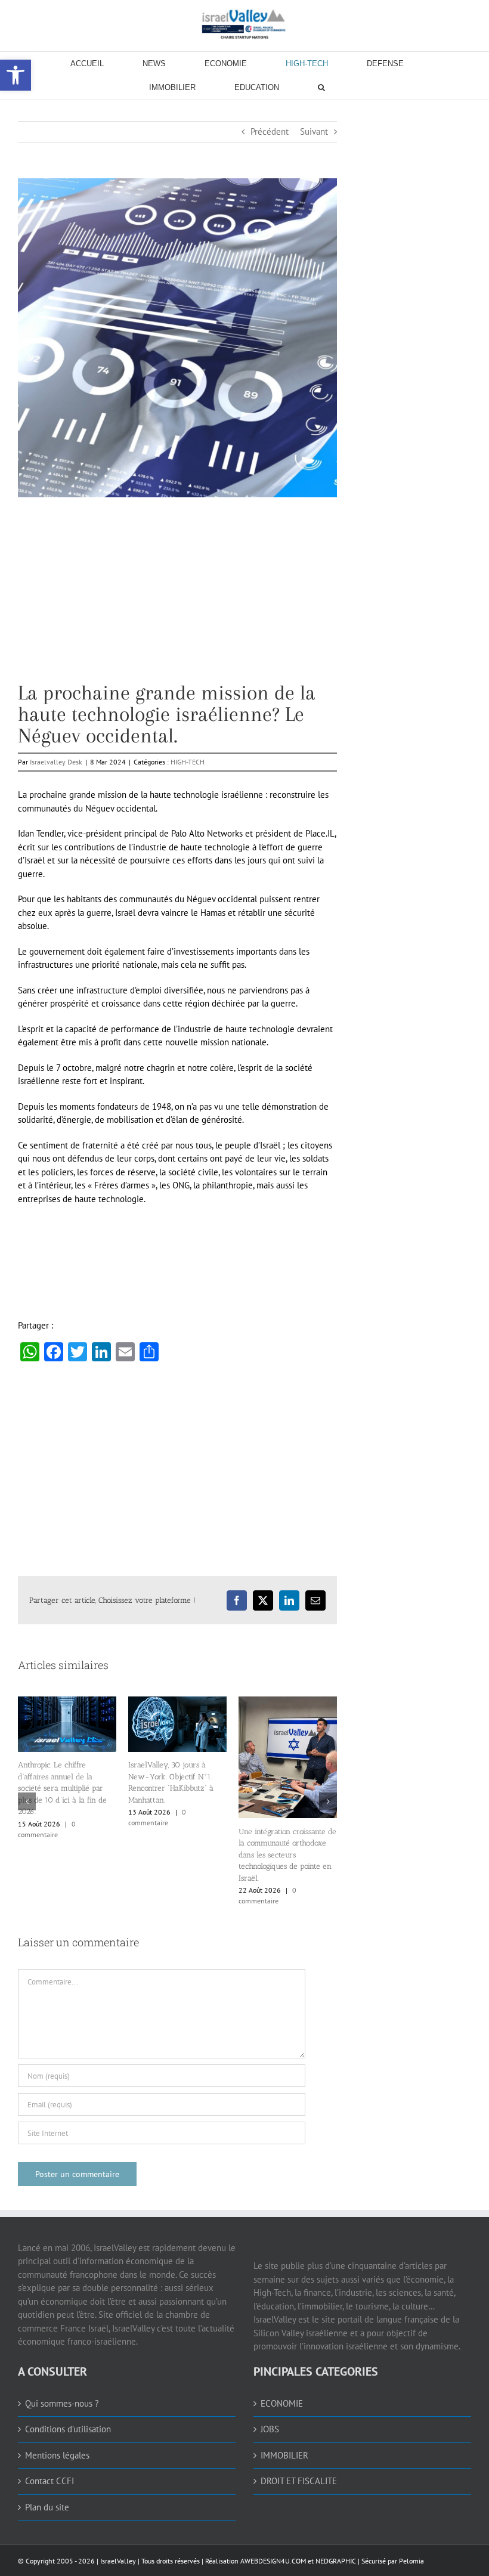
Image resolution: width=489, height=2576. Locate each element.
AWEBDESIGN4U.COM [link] (273, 2561)
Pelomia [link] (411, 2561)
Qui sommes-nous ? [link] (62, 2403)
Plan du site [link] (47, 2507)
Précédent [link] (270, 131)
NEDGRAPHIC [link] (335, 2561)
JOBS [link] (270, 2429)
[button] (27, 1801)
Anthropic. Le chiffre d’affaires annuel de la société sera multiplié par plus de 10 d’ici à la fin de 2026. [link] (62, 1788)
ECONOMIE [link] (282, 2403)
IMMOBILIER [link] (284, 2455)
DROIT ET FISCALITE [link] (299, 2481)
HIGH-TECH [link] (188, 762)
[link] (244, 24)
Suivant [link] (314, 131)
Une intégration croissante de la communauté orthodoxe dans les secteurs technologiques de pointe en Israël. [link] (287, 1855)
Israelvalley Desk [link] (56, 762)
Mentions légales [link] (57, 2455)
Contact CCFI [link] (49, 2481)
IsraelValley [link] (118, 2561)
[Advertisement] (177, 599)
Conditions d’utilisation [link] (68, 2429)
